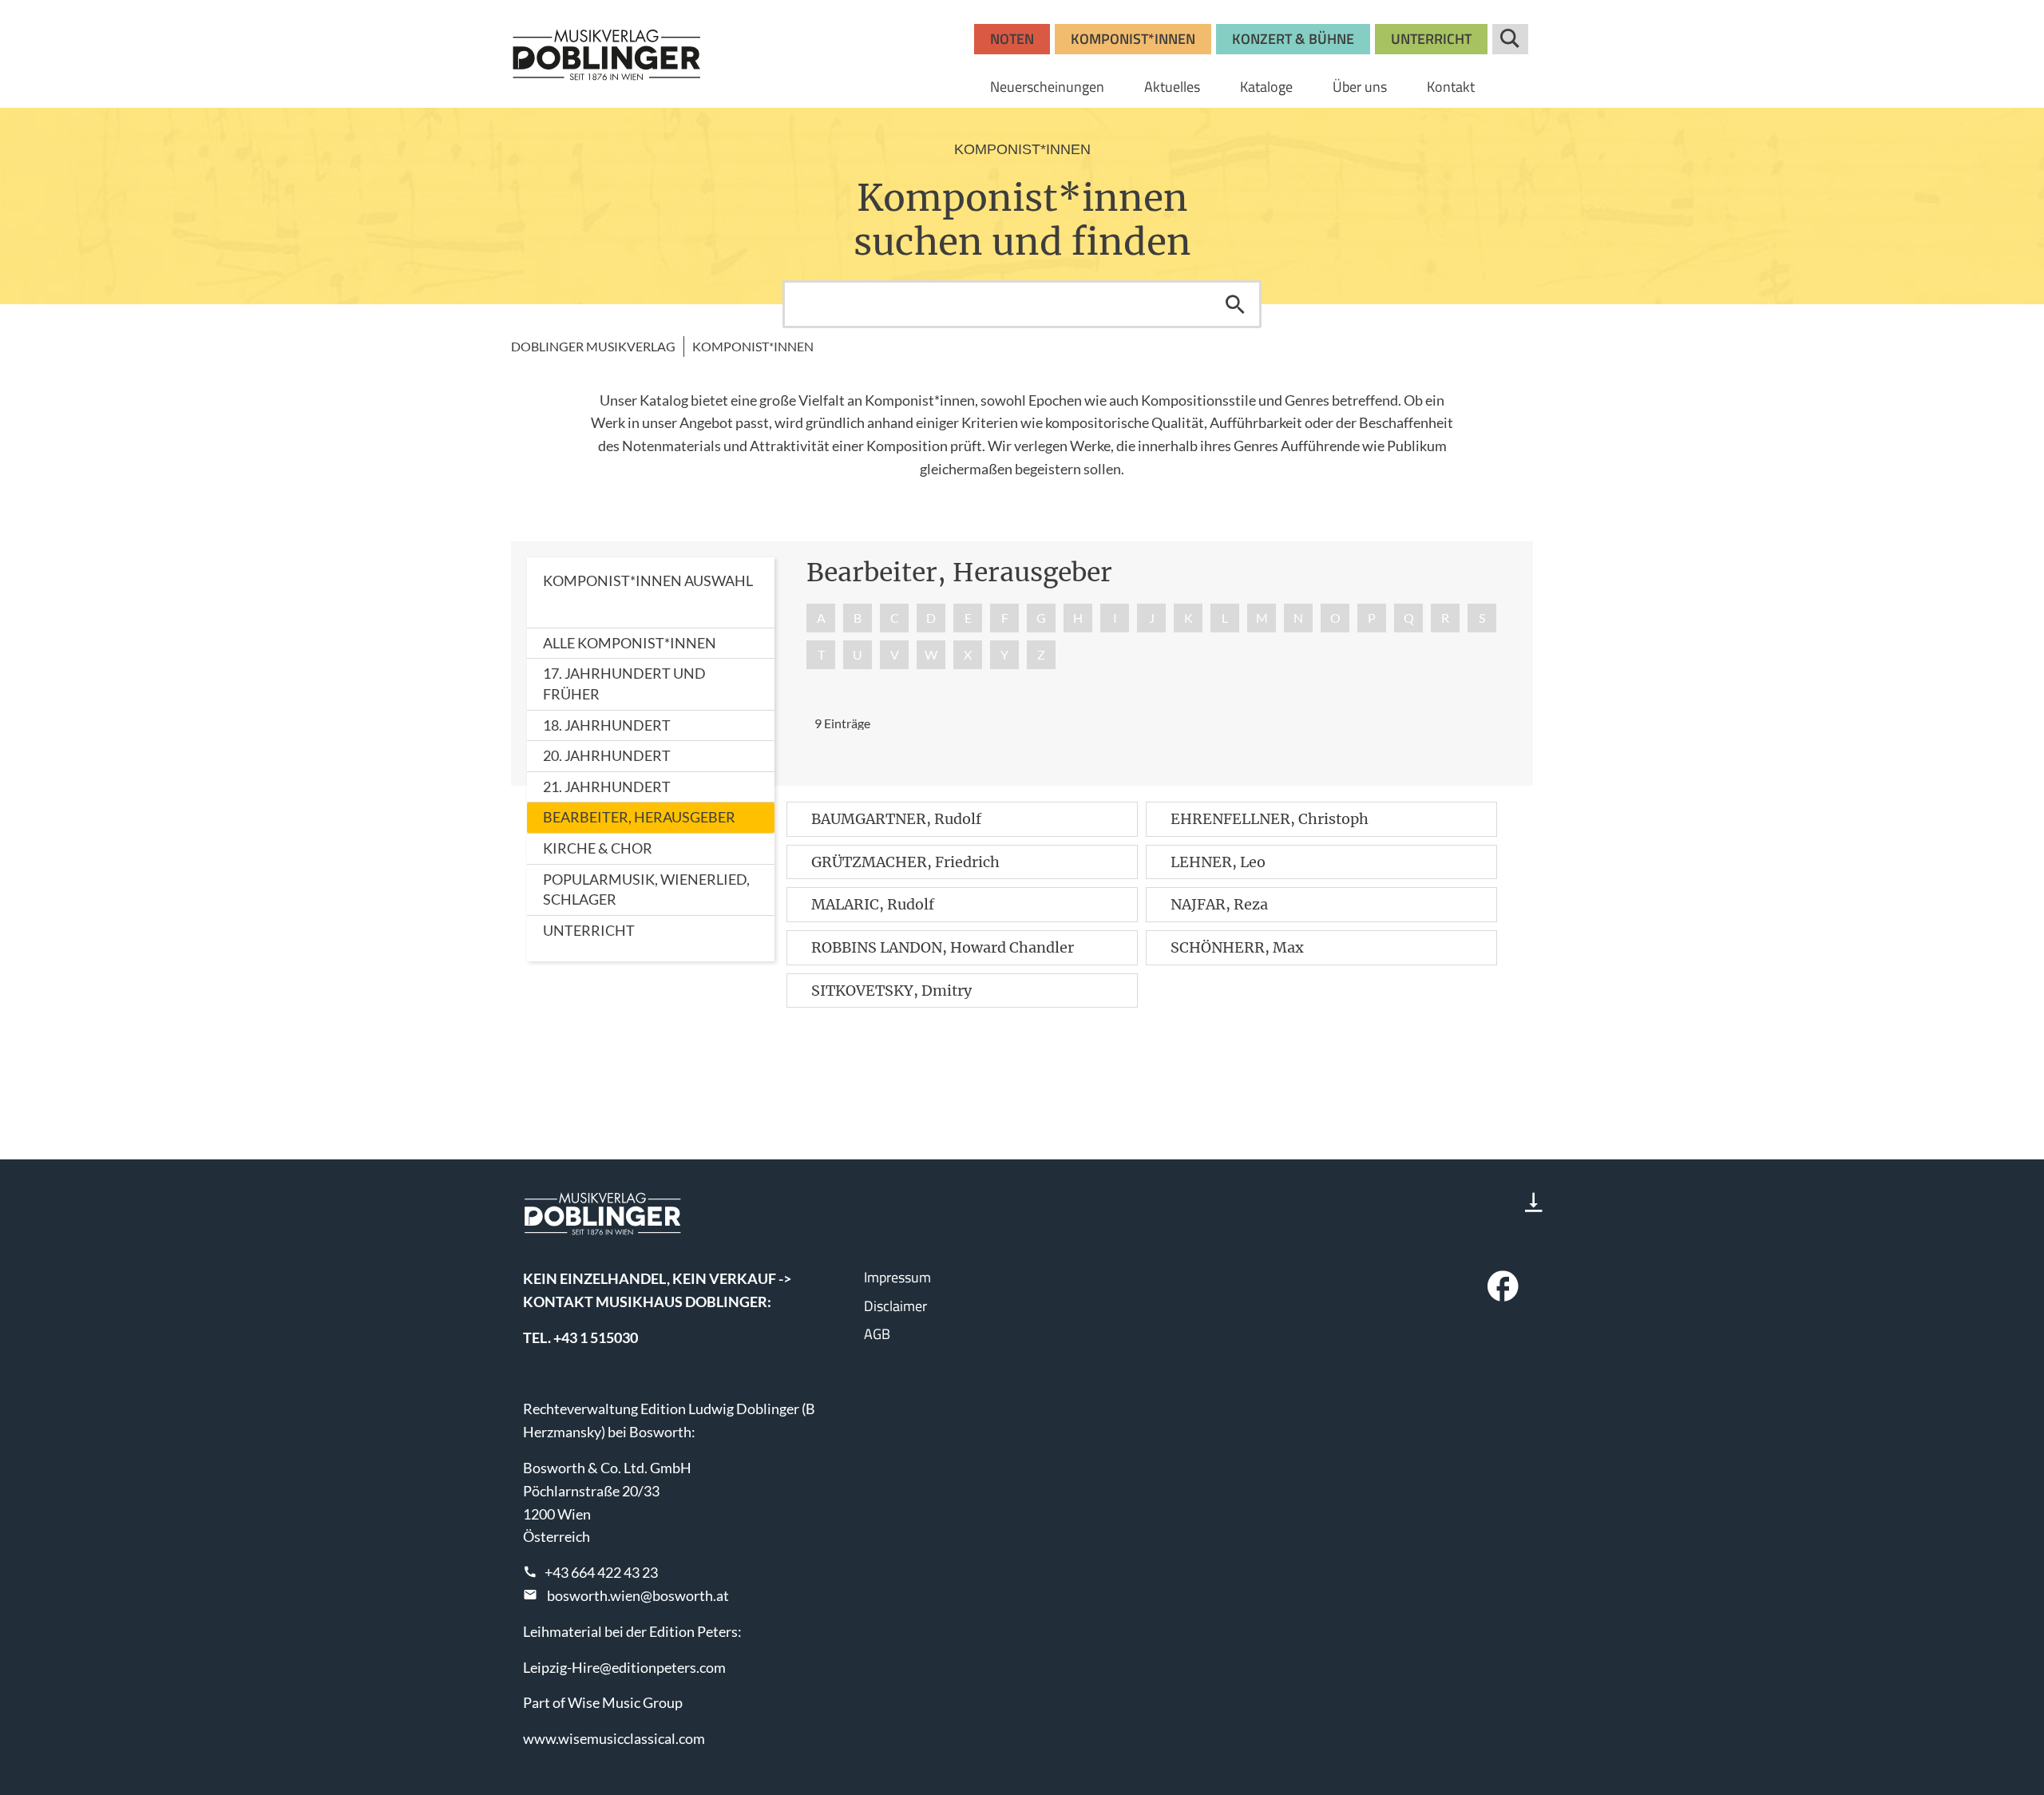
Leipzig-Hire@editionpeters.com (624, 1667)
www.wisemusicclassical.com (614, 1738)
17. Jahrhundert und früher (624, 684)
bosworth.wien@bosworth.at (638, 1595)
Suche (1510, 39)
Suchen (1235, 304)
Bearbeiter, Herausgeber (639, 817)
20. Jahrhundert (607, 755)
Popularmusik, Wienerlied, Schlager (646, 890)
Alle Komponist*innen (630, 643)
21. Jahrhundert (607, 787)
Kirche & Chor (598, 848)
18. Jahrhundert (607, 725)
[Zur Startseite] (607, 54)
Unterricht (589, 930)
